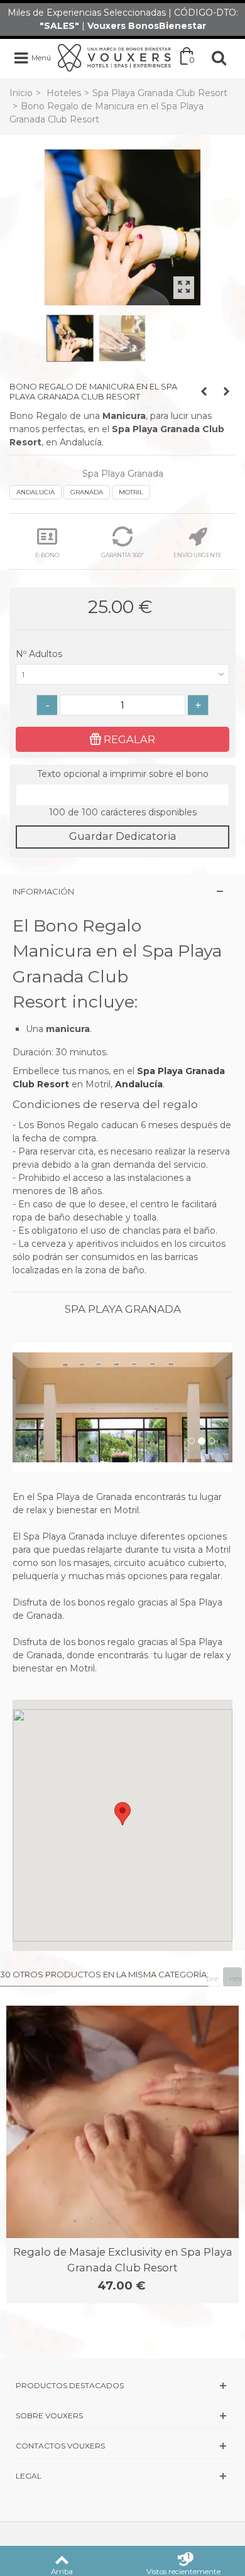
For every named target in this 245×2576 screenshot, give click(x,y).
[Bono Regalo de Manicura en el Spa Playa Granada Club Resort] (122, 227)
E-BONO (47, 555)
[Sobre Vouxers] (122, 2416)
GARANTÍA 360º (122, 555)
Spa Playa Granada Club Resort (160, 93)
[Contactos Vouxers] (122, 2446)
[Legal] (122, 2476)
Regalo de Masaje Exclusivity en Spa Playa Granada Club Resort (123, 2259)
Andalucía (139, 1084)
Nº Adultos (40, 654)
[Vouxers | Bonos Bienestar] (114, 57)
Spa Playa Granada (123, 474)
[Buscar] (219, 58)
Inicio (21, 93)
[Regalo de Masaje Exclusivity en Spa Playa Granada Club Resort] (122, 2122)
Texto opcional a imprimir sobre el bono (123, 774)
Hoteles (64, 93)
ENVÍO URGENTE (198, 555)
